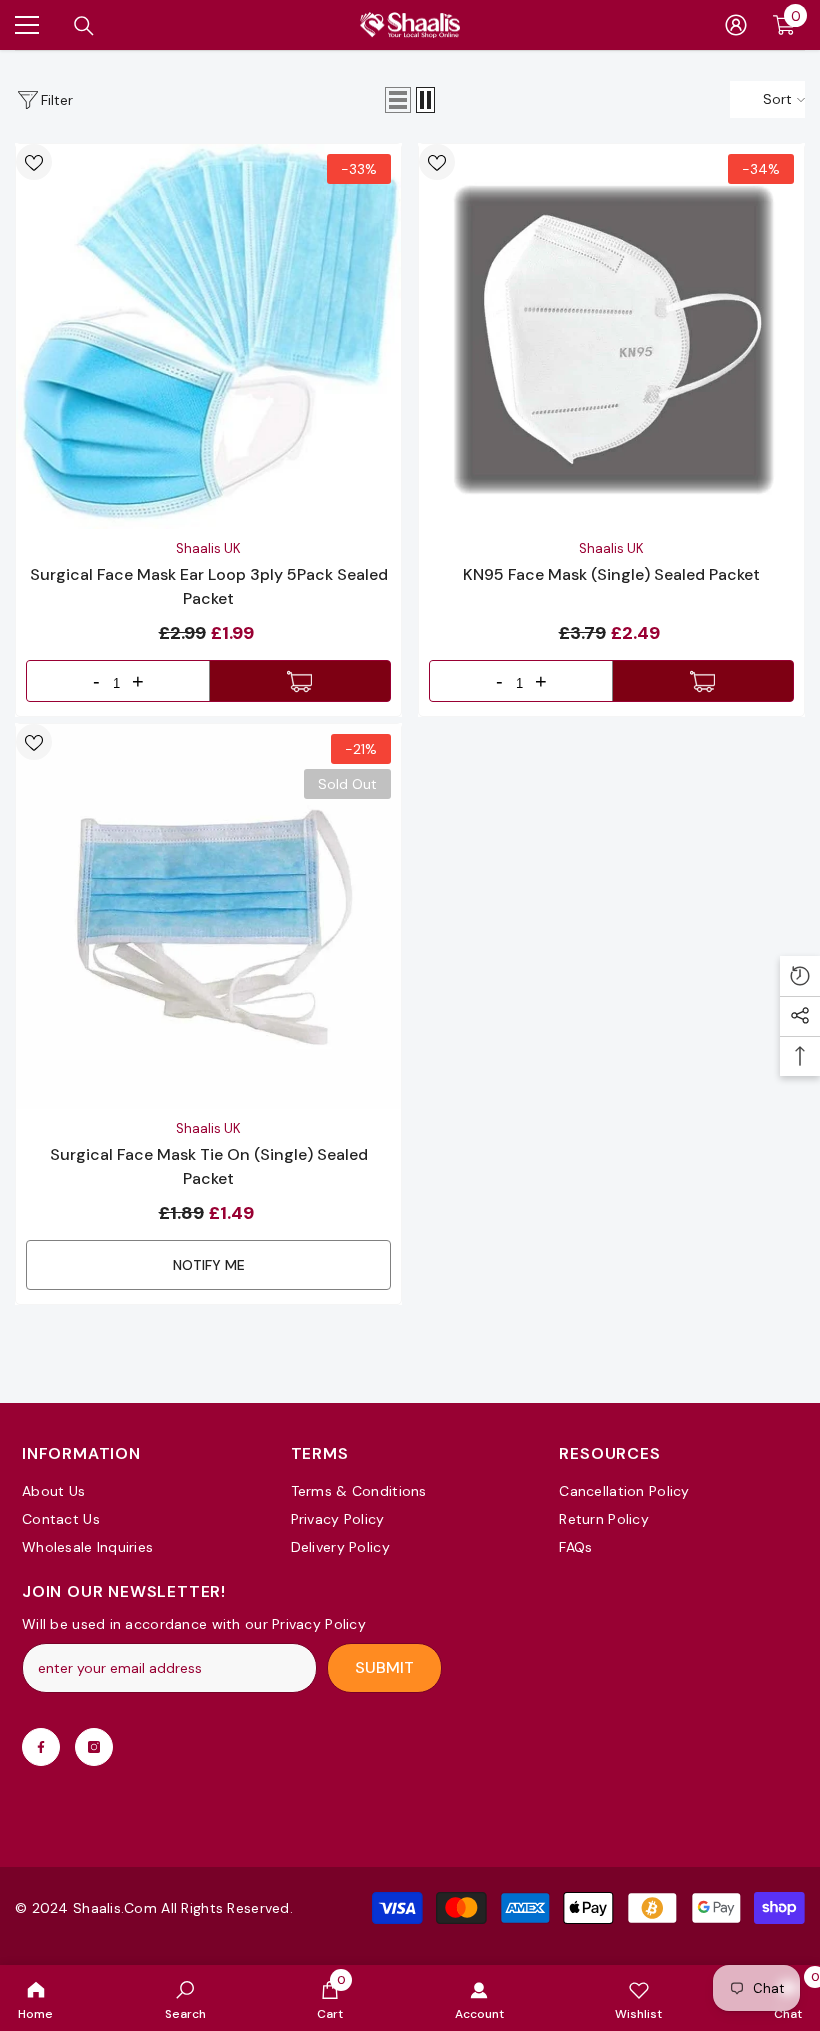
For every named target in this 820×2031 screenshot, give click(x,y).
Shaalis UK (208, 548)
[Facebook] (41, 1747)
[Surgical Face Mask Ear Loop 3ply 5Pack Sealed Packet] (208, 336)
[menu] (27, 25)
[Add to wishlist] (34, 162)
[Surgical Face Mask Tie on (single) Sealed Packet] (208, 916)
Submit (384, 1667)
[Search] (84, 26)
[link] (185, 1998)
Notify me (209, 1265)
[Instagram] (94, 1747)
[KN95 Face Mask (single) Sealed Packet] (611, 336)
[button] (398, 100)
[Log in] (736, 25)
